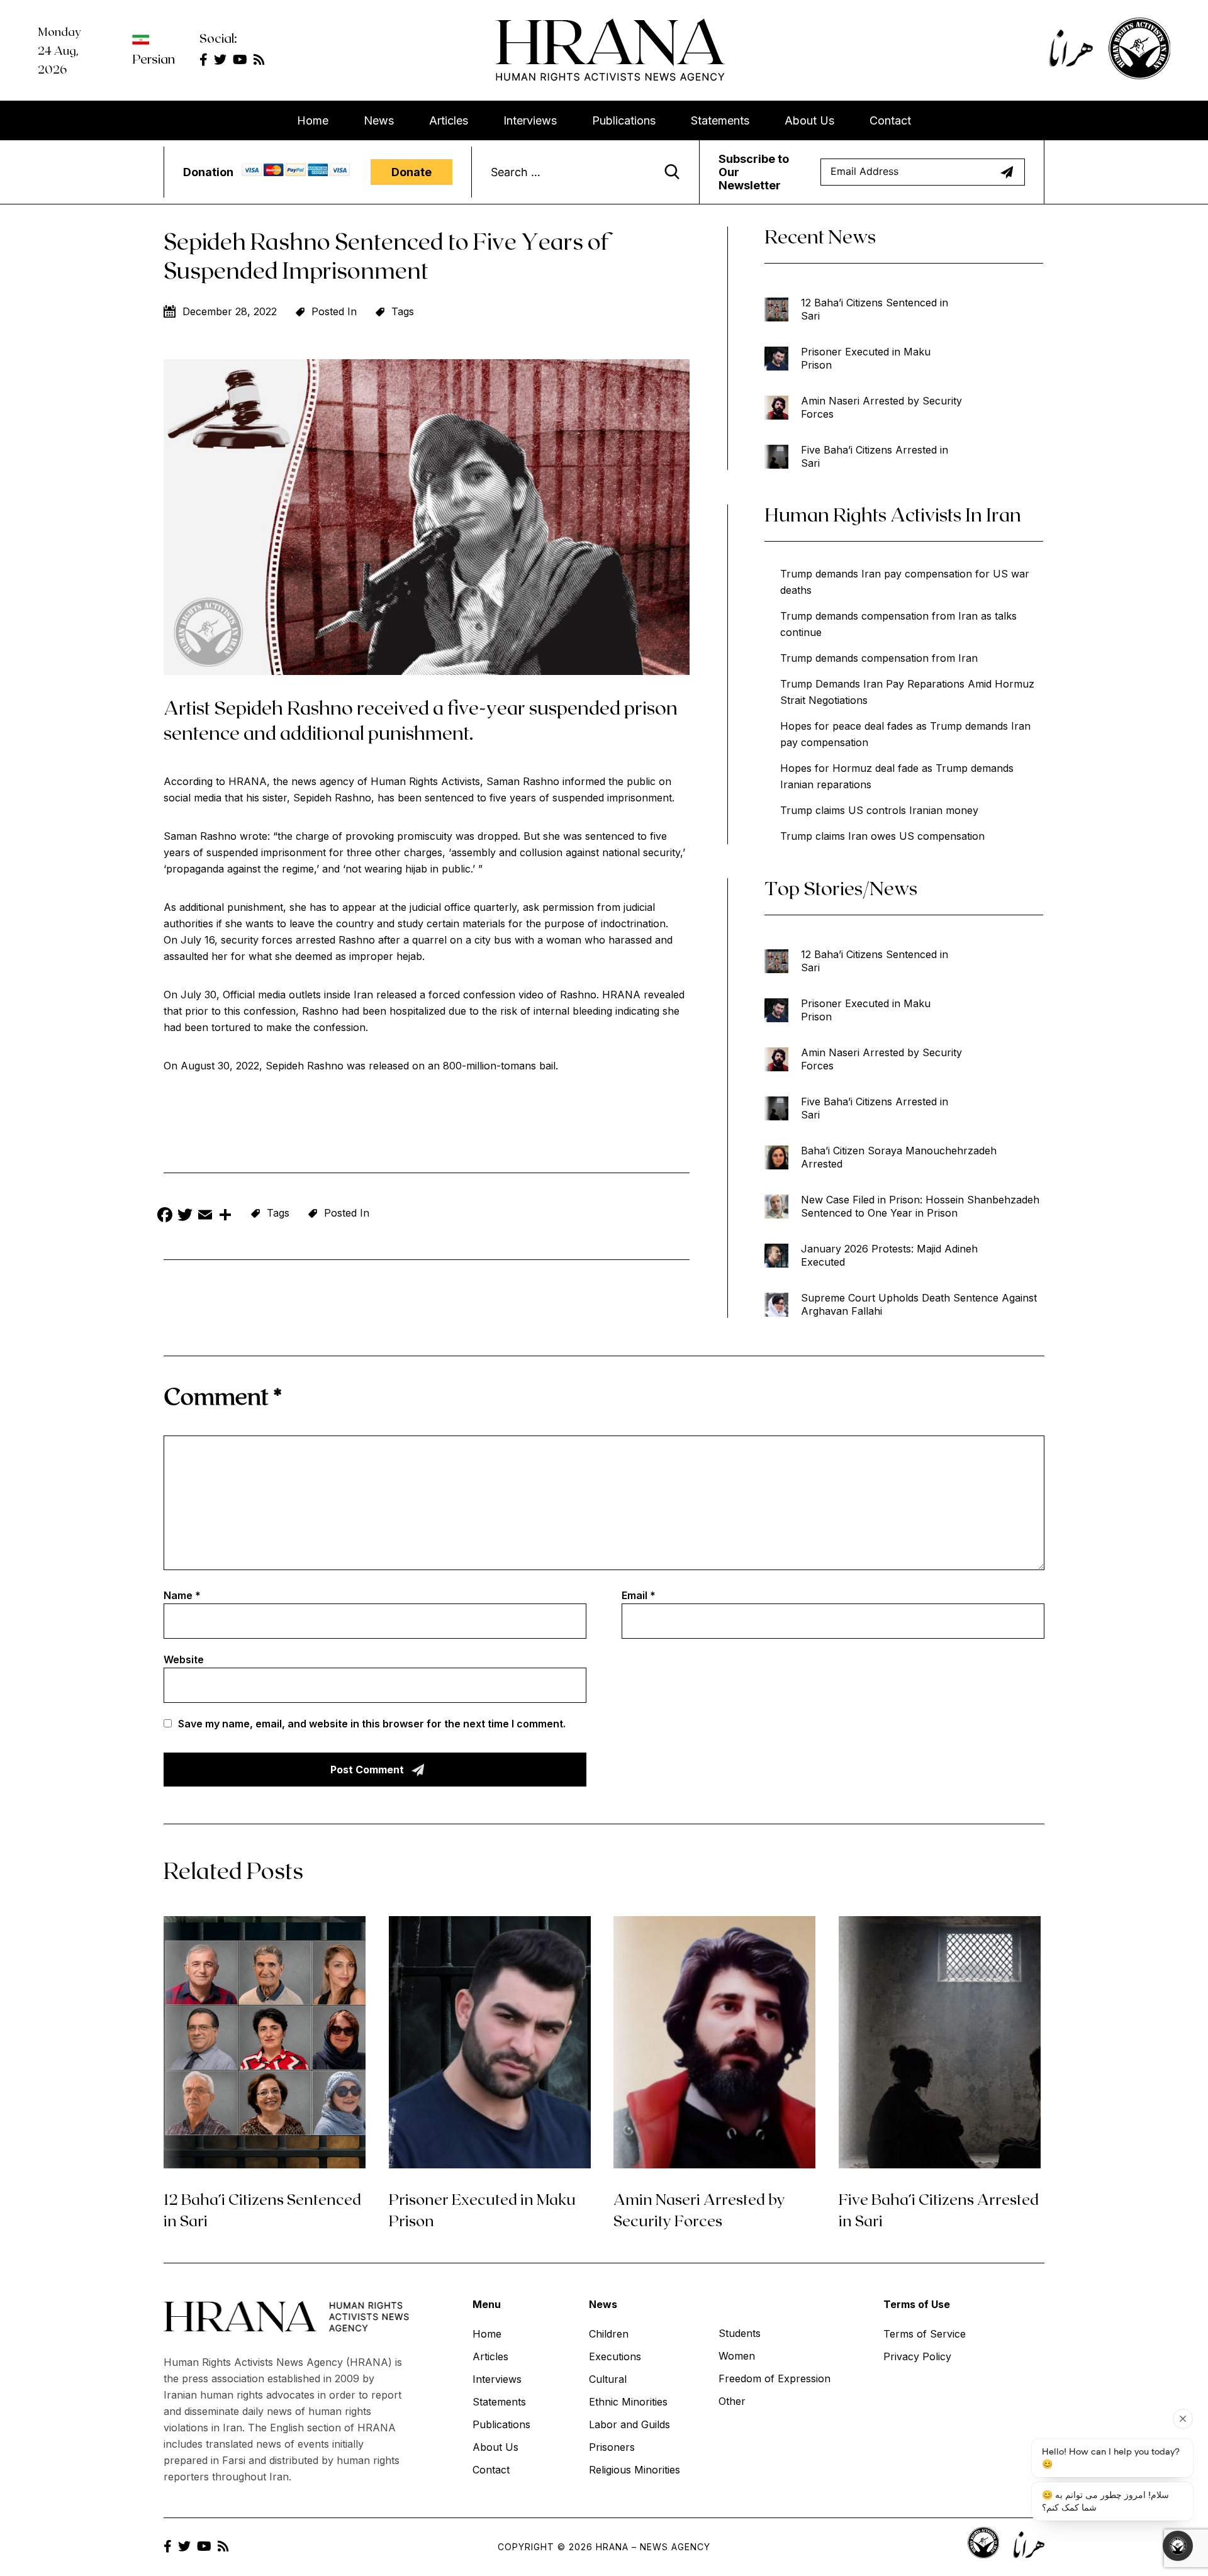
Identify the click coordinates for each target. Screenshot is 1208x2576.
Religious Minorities (635, 2470)
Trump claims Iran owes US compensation (882, 836)
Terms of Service (925, 2334)
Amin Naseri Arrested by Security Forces (881, 407)
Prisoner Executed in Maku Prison (866, 358)
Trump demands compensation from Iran (879, 658)
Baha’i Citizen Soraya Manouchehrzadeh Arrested (899, 1157)
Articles (449, 120)
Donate (411, 172)
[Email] (205, 1216)
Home (313, 120)
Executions (615, 2356)
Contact (890, 120)
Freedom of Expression (775, 2378)
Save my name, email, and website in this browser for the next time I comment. (372, 1724)
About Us (809, 120)
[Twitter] (185, 1216)
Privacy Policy (917, 2356)
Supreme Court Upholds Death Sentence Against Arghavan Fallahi (919, 1304)
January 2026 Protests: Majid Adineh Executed (889, 1255)
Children (609, 2334)
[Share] (225, 1216)
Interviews (530, 120)
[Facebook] (165, 1216)
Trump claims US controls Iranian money (879, 810)
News (379, 120)
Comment (223, 1396)
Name (182, 1595)
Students (740, 2333)
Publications (624, 120)
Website (184, 1659)
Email (639, 1595)
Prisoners (612, 2447)
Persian (154, 59)
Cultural (608, 2379)
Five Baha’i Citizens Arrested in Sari (875, 456)
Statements (720, 120)
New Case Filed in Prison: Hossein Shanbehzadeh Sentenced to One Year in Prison (920, 1206)
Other (732, 2401)
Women (737, 2356)
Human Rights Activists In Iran (893, 514)
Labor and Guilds (629, 2424)
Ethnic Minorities (628, 2402)
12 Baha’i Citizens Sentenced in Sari (875, 309)
